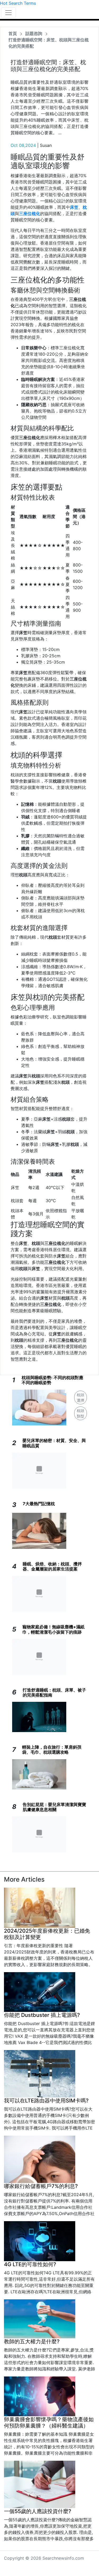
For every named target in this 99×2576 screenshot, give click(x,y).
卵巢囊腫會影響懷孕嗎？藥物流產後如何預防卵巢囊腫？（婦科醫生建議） (49, 2423)
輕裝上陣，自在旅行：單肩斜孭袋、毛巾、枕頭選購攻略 (52, 1750)
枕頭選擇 (81, 1398)
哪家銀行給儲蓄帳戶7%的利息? (41, 2186)
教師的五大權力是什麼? (32, 2341)
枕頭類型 (81, 1413)
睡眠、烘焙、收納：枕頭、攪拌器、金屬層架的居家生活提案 (52, 1566)
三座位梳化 (30, 213)
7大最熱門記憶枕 (39, 1504)
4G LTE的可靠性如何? (30, 2264)
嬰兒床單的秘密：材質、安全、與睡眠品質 (54, 1443)
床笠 (74, 207)
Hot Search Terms (18, 3)
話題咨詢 (34, 33)
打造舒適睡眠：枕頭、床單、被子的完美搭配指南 (54, 1692)
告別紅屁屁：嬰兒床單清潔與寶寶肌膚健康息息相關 (54, 1807)
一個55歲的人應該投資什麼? (38, 2511)
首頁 (13, 33)
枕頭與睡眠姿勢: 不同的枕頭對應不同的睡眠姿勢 (52, 1380)
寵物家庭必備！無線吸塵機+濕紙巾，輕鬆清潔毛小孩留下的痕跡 (53, 1629)
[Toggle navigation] (8, 13)
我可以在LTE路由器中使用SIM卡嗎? (46, 2101)
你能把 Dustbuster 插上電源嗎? (42, 2015)
